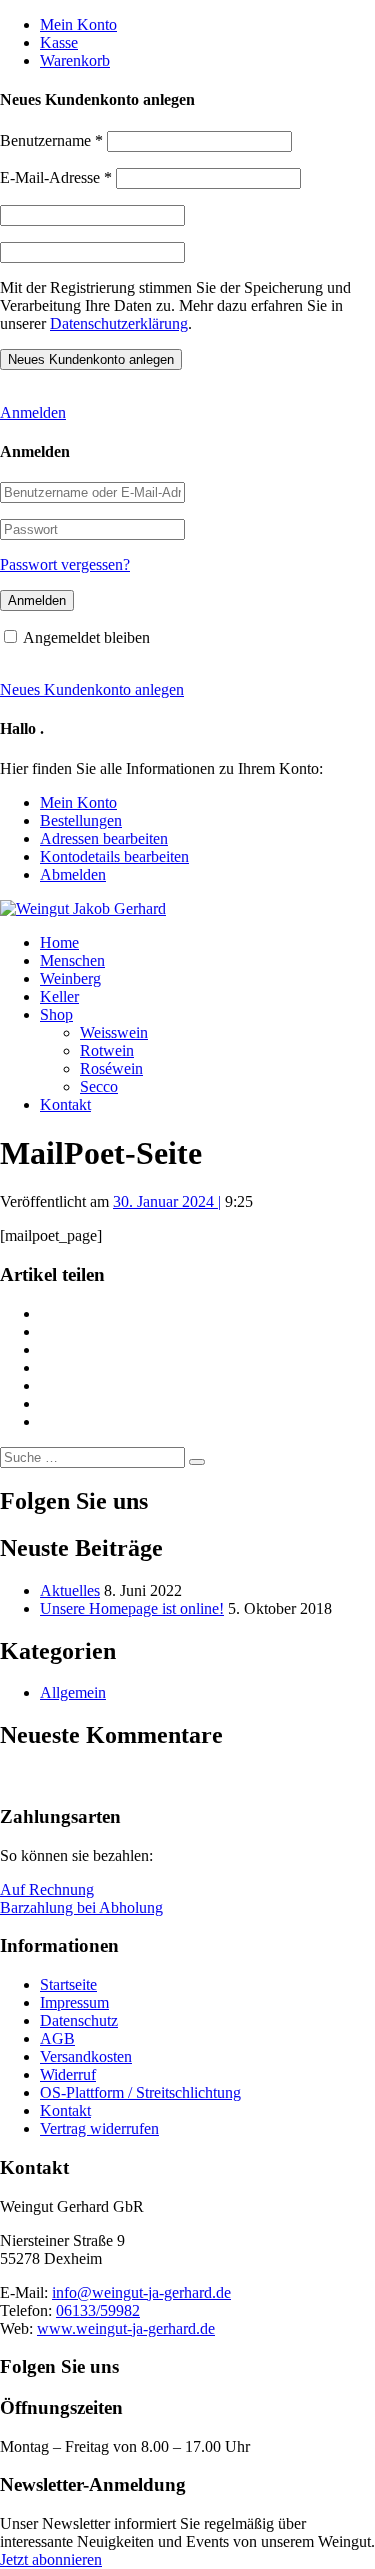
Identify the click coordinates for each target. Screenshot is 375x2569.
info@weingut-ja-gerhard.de (141, 2292)
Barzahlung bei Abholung (81, 1907)
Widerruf (68, 2074)
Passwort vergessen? (65, 564)
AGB (57, 2038)
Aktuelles (70, 1590)
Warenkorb (75, 60)
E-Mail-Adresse (56, 177)
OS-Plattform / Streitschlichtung (140, 2092)
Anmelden (33, 412)
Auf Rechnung (47, 1889)
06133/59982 (98, 2310)
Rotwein (107, 1050)
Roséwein (111, 1068)
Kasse (59, 42)
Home (59, 942)
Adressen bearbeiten (104, 838)
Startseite (68, 1984)
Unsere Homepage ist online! (132, 1608)
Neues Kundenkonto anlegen (92, 689)
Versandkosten (86, 2056)
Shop (56, 1014)
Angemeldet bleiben (86, 637)
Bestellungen (81, 820)
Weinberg (70, 978)
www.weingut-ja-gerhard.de (126, 2328)
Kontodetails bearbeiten (114, 856)
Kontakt (65, 1104)
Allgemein (73, 1692)
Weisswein (114, 1032)
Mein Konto (78, 24)
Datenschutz (79, 2020)
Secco (99, 1086)
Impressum (74, 2002)
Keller (59, 996)
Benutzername (51, 140)
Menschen (72, 960)
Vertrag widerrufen (99, 2128)
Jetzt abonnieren (51, 2559)
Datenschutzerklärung (119, 323)
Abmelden (73, 874)
